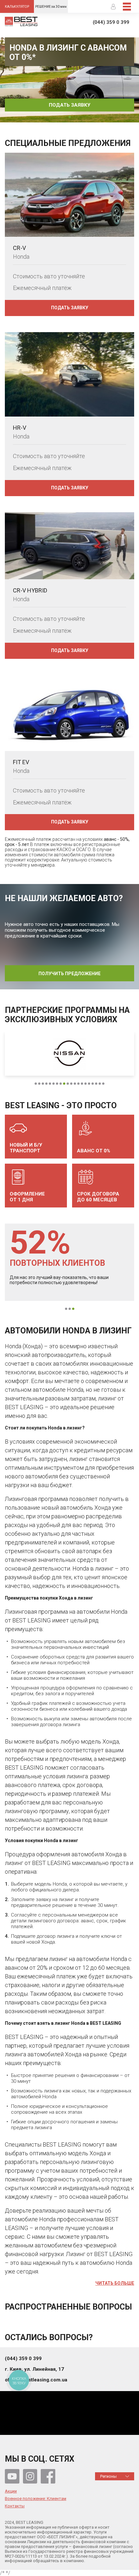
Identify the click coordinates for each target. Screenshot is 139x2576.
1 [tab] (70, 117)
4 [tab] (46, 1084)
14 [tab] (82, 1084)
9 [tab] (64, 1084)
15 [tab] (86, 1084)
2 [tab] (39, 1084)
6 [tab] (53, 1084)
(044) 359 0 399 (111, 22)
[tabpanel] (69, 80)
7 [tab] (57, 1084)
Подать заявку (69, 105)
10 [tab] (68, 1084)
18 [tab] (96, 1084)
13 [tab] (78, 1084)
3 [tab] (43, 1084)
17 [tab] (93, 1084)
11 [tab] (71, 1084)
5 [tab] (50, 1084)
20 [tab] (103, 1084)
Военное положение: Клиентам (36, 2499)
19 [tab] (100, 1084)
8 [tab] (61, 1084)
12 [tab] (75, 1084)
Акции (11, 2491)
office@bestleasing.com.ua (36, 2380)
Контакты (15, 2506)
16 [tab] (89, 1084)
